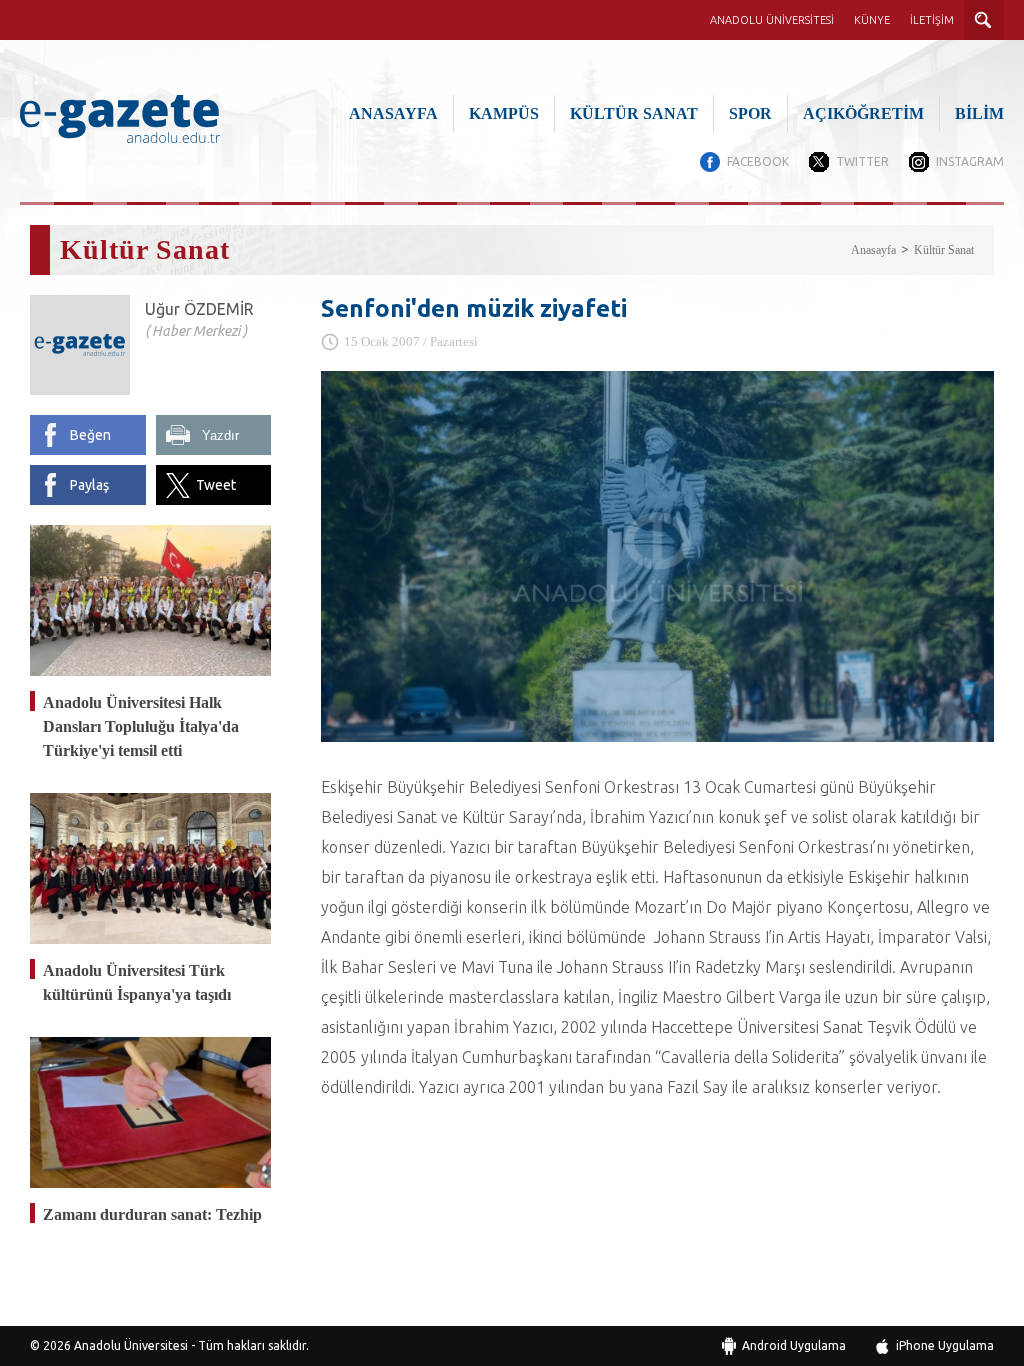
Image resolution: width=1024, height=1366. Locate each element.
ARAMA (984, 20)
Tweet (216, 485)
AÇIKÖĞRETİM (863, 113)
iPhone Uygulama (945, 1345)
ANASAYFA (393, 113)
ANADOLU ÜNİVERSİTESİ (772, 20)
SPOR (750, 113)
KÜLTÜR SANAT (634, 113)
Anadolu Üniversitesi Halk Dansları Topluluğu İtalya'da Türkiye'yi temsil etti (141, 726)
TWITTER (862, 161)
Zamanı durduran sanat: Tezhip (152, 1214)
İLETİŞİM (932, 20)
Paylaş (89, 485)
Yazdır (220, 435)
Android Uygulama (794, 1345)
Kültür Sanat (944, 250)
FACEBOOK (758, 161)
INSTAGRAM (970, 161)
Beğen (90, 435)
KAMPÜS (504, 113)
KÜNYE (872, 20)
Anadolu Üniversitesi (131, 1345)
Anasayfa (873, 250)
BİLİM (979, 113)
